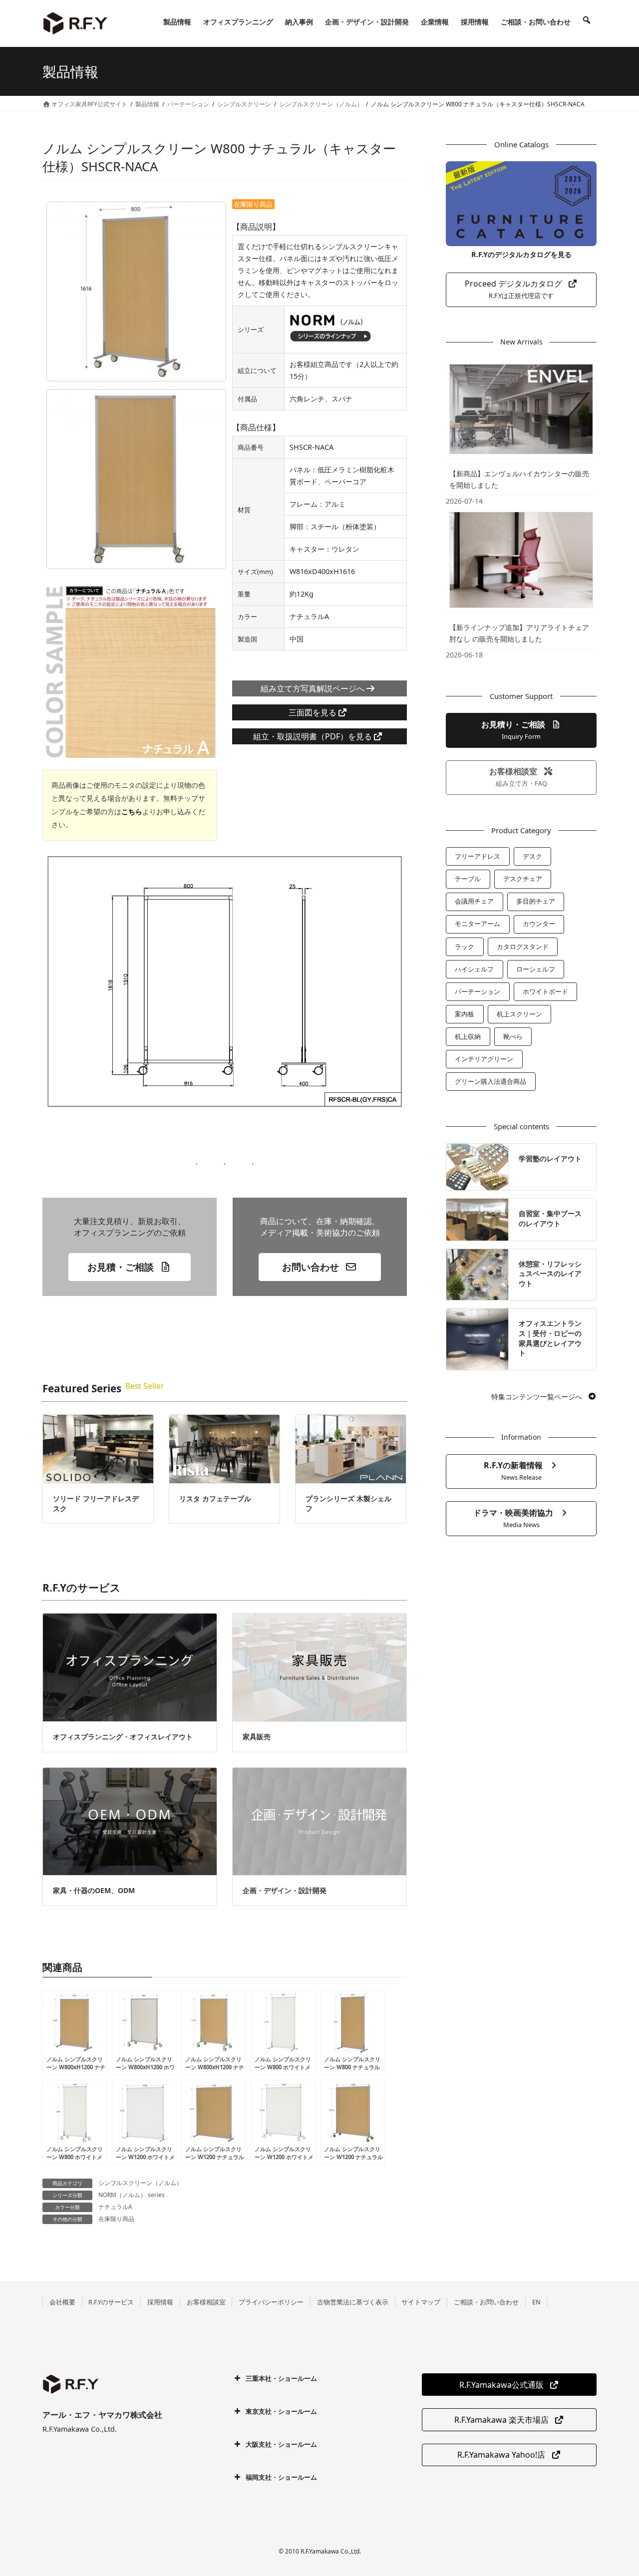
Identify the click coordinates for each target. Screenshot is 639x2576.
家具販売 (257, 1737)
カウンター (539, 924)
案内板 (465, 1014)
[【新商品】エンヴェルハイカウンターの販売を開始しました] (521, 409)
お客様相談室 (206, 2302)
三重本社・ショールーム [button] (281, 2378)
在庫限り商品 (116, 2219)
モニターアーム (478, 924)
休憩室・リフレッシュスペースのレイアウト (550, 1274)
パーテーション (478, 991)
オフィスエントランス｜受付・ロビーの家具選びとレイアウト (550, 1338)
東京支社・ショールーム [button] (281, 2411)
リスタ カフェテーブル (215, 1498)
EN (536, 2302)
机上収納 (468, 1036)
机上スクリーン (519, 1014)
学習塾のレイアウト (550, 1158)
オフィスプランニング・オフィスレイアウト (123, 1737)
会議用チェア (474, 901)
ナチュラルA (115, 2207)
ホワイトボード (545, 991)
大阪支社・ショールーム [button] (281, 2444)
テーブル (468, 879)
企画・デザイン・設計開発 (285, 1890)
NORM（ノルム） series (132, 2195)
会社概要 (62, 2302)
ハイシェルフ (474, 969)
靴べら (513, 1036)
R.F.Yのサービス (111, 2302)
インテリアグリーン (484, 1059)
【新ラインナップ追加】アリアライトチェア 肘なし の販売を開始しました (519, 633)
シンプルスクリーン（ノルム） (140, 2183)
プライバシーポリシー (271, 2302)
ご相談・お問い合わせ (486, 2302)
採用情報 (160, 2302)
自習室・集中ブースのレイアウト (550, 1218)
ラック (465, 947)
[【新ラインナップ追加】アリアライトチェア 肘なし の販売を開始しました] (521, 560)
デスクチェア (523, 879)
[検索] (587, 22)
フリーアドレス (478, 856)
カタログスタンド (523, 947)
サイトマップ (421, 2302)
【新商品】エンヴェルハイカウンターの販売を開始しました (519, 479)
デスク (532, 856)
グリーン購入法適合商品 (490, 1081)
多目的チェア (536, 901)
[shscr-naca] (136, 292)
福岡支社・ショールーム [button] (281, 2477)
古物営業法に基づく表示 (353, 2302)
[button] (129, 1267)
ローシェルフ (536, 969)
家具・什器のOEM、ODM (94, 1890)
